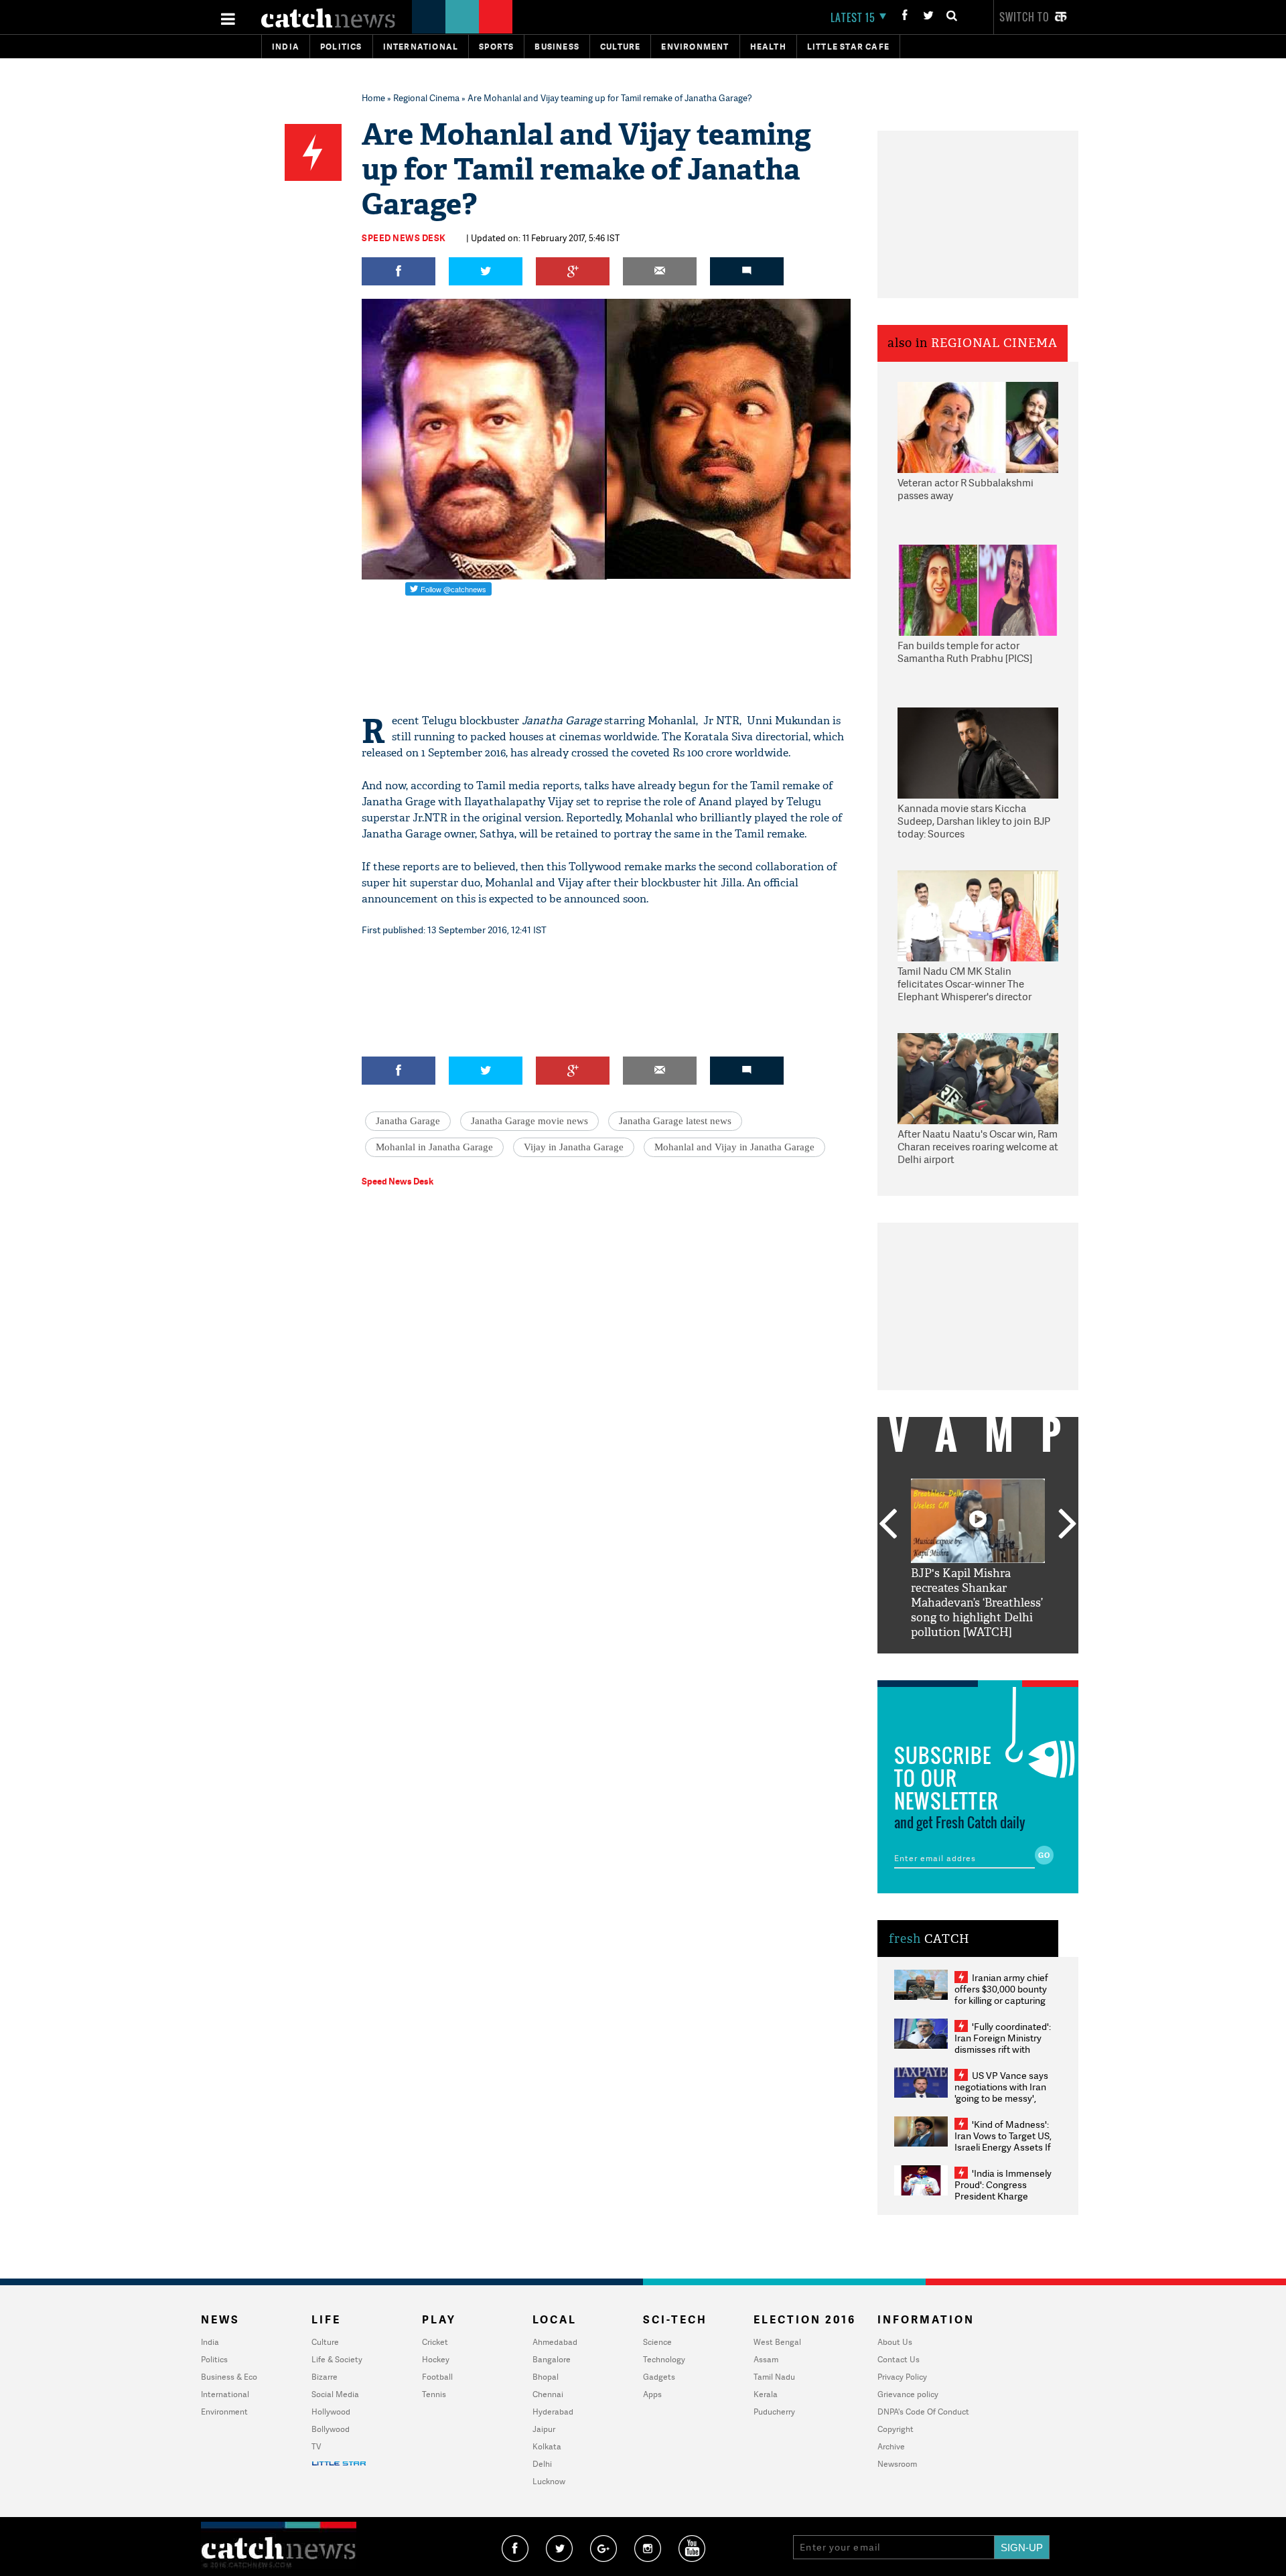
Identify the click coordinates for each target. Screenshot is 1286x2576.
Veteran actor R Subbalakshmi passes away (966, 489)
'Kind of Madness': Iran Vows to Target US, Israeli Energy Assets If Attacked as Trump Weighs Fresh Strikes (1003, 2147)
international (421, 47)
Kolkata (547, 2446)
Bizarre (325, 2377)
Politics (341, 47)
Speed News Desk (404, 238)
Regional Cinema (426, 98)
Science (657, 2342)
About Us (895, 2342)
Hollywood (331, 2412)
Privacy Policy (902, 2377)
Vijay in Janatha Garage (574, 1147)
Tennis (434, 2394)
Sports (496, 47)
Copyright (896, 2429)
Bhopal (546, 2377)
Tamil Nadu (774, 2377)
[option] (978, 1559)
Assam (766, 2359)
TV (316, 2446)
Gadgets (659, 2377)
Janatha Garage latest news (675, 1121)
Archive (891, 2446)
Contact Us (899, 2359)
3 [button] (978, 1664)
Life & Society (337, 2359)
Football (437, 2377)
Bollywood (331, 2429)
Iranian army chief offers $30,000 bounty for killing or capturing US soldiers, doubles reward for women (1001, 2000)
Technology (664, 2359)
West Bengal (777, 2342)
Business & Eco (229, 2377)
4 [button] (998, 1664)
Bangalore (552, 2359)
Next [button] (1068, 1525)
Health (768, 47)
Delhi (542, 2464)
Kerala (766, 2394)
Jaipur (544, 2429)
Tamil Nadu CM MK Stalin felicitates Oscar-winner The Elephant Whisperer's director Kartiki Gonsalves (964, 985)
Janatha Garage (408, 1121)
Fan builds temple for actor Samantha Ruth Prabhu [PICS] (965, 652)
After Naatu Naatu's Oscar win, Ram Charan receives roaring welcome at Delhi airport (978, 1147)
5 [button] (1018, 1664)
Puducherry (774, 2412)
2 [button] (958, 1664)
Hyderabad (553, 2412)
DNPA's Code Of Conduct (923, 2412)
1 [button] (938, 1664)
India (286, 47)
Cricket (435, 2342)
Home (373, 98)
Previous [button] (887, 1525)
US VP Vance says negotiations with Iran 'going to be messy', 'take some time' (1001, 2092)
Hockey (436, 2359)
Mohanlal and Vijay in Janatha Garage (734, 1147)
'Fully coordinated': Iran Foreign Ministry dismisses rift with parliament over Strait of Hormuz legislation (1003, 2049)
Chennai (548, 2394)
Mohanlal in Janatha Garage (434, 1147)
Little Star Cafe (848, 47)
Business (557, 47)
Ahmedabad (555, 2342)
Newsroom (897, 2464)
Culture (620, 47)
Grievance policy (908, 2394)
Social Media (335, 2394)
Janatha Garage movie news (529, 1121)
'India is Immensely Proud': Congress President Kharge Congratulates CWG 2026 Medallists (1003, 2196)
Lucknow (549, 2481)
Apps (652, 2394)
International (225, 2394)
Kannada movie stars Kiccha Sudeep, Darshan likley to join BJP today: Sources (974, 821)
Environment (695, 47)
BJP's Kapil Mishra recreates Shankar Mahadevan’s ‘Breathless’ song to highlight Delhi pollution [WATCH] (977, 1603)
